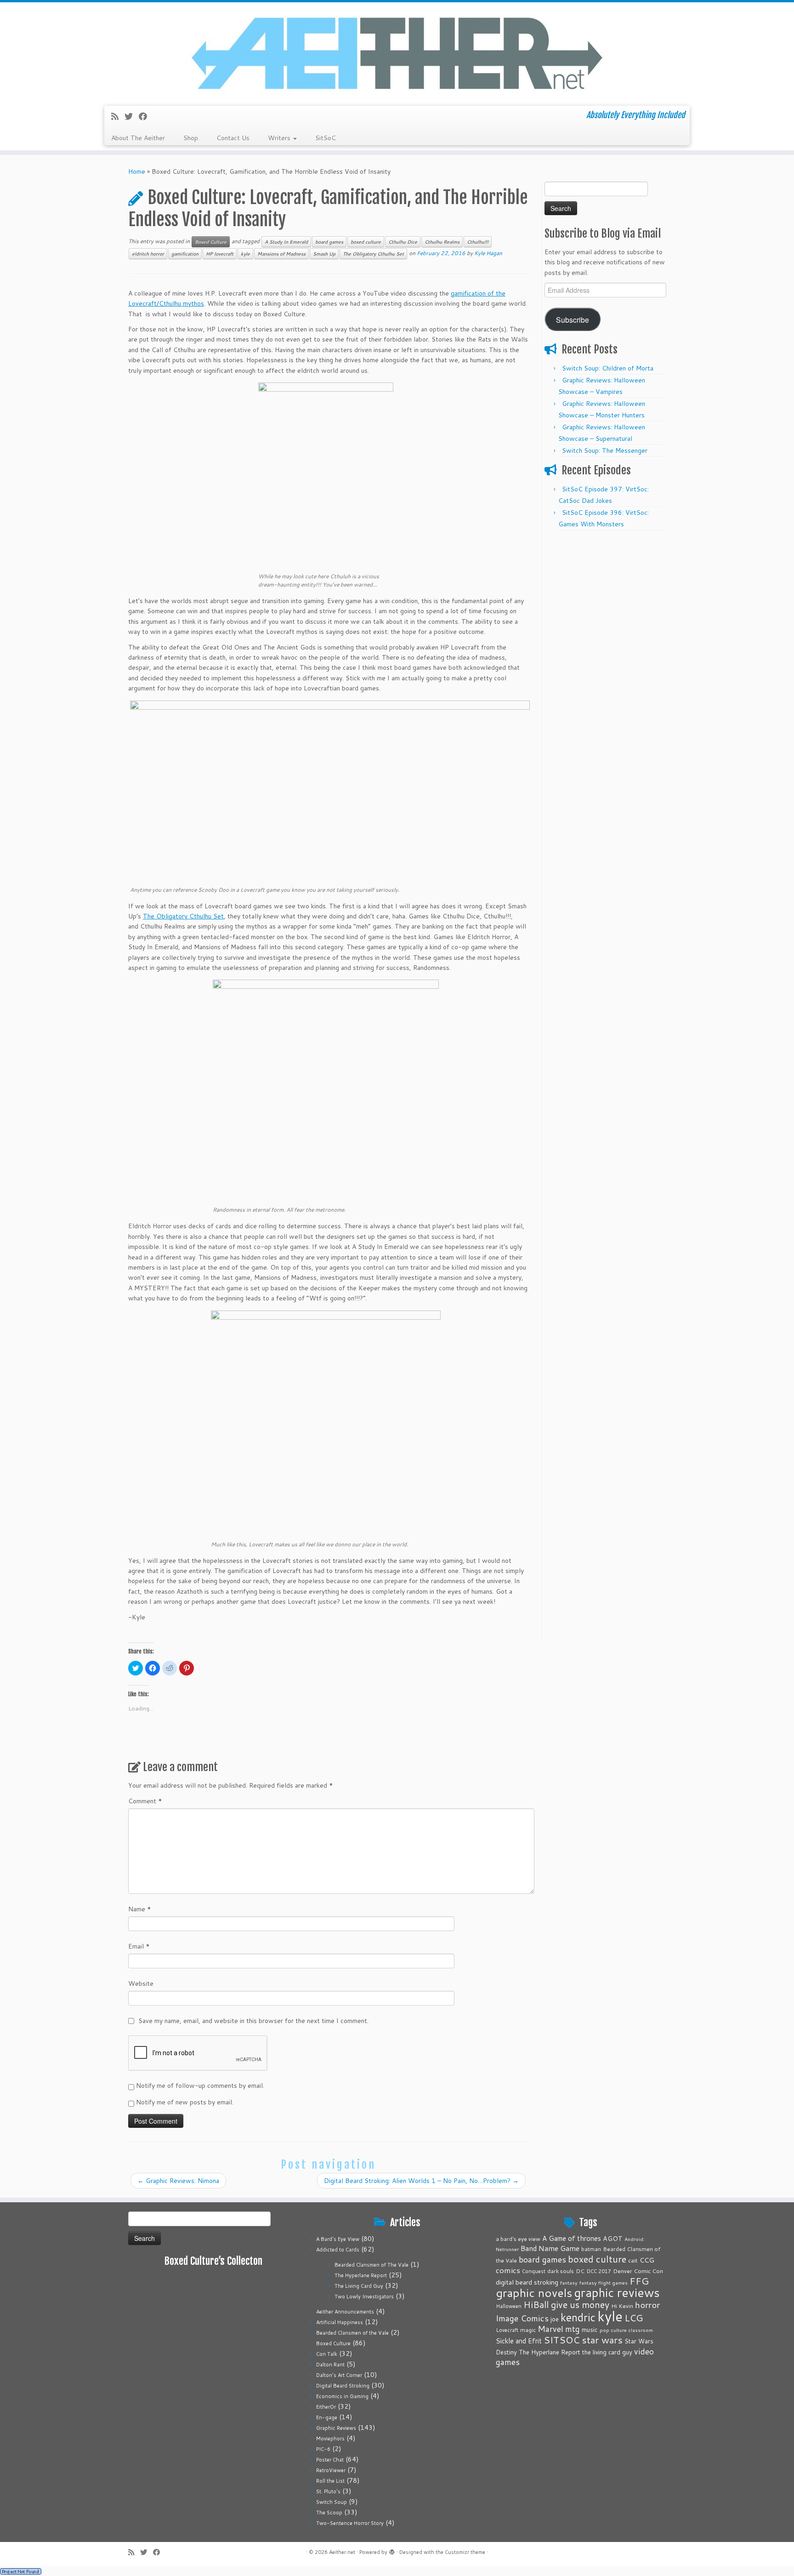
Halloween (509, 2306)
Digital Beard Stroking (343, 2386)
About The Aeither (138, 138)
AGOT (613, 2238)
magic (528, 2330)
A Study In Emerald (286, 242)
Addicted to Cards (338, 2250)
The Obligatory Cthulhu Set (373, 254)
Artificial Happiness (340, 2322)
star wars (602, 2340)
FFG (639, 2281)
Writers (280, 138)
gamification (185, 254)
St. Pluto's (328, 2491)
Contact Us (233, 138)
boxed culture (366, 242)
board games (329, 242)
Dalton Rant (330, 2365)
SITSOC (562, 2340)
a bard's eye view (518, 2239)
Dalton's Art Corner (339, 2375)
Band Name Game (550, 2248)
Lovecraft (507, 2330)
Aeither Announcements (345, 2312)
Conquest (534, 2271)
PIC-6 (323, 2449)
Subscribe (573, 319)
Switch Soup (332, 2502)
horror (647, 2305)
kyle (245, 254)
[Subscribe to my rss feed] (118, 116)
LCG (634, 2318)
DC (580, 2271)
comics (508, 2270)
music (590, 2329)
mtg (573, 2329)
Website (141, 1983)
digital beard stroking (527, 2282)
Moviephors (330, 2439)
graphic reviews (617, 2292)
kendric (578, 2317)
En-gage (327, 2417)
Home (137, 171)
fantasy (569, 2282)
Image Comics (522, 2318)
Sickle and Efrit (519, 2341)
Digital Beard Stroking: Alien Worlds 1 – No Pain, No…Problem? (421, 2181)
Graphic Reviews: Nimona (178, 2181)
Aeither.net (342, 2552)
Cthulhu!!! (478, 242)
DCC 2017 (599, 2271)
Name (140, 1909)
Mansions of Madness (281, 254)
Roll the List (330, 2481)
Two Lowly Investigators (364, 2297)
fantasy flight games (604, 2282)
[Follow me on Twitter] (132, 116)
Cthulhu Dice (403, 242)
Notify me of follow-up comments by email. (200, 2086)
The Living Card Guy (359, 2286)
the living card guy (607, 2352)
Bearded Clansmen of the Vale (352, 2333)
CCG (647, 2260)
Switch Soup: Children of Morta (608, 368)
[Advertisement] (605, 673)
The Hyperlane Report (361, 2275)
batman (591, 2249)
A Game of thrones (572, 2238)
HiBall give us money (566, 2305)
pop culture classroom (626, 2330)
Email (139, 1946)
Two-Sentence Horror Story (350, 2523)
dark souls (561, 2271)
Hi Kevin (622, 2306)
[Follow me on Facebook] (146, 116)
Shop (191, 138)
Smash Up (324, 254)
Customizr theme (465, 2552)
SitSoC (326, 138)
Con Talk (327, 2354)
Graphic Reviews (336, 2428)
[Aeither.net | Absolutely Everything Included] (397, 53)
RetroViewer (331, 2470)
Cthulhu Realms (442, 242)
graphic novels (534, 2293)
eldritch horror (148, 254)
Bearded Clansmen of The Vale (371, 2265)
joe (555, 2319)
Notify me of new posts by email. (185, 2102)
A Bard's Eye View (338, 2239)
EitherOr (326, 2407)
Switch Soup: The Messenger (605, 450)
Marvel (550, 2329)
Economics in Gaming (342, 2396)
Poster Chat (330, 2460)
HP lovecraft (220, 254)
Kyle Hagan (488, 253)
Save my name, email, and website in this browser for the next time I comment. (253, 2021)
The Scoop (329, 2513)
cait (633, 2260)
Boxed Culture (211, 242)
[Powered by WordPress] (392, 2550)
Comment (145, 1801)
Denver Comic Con (638, 2271)
